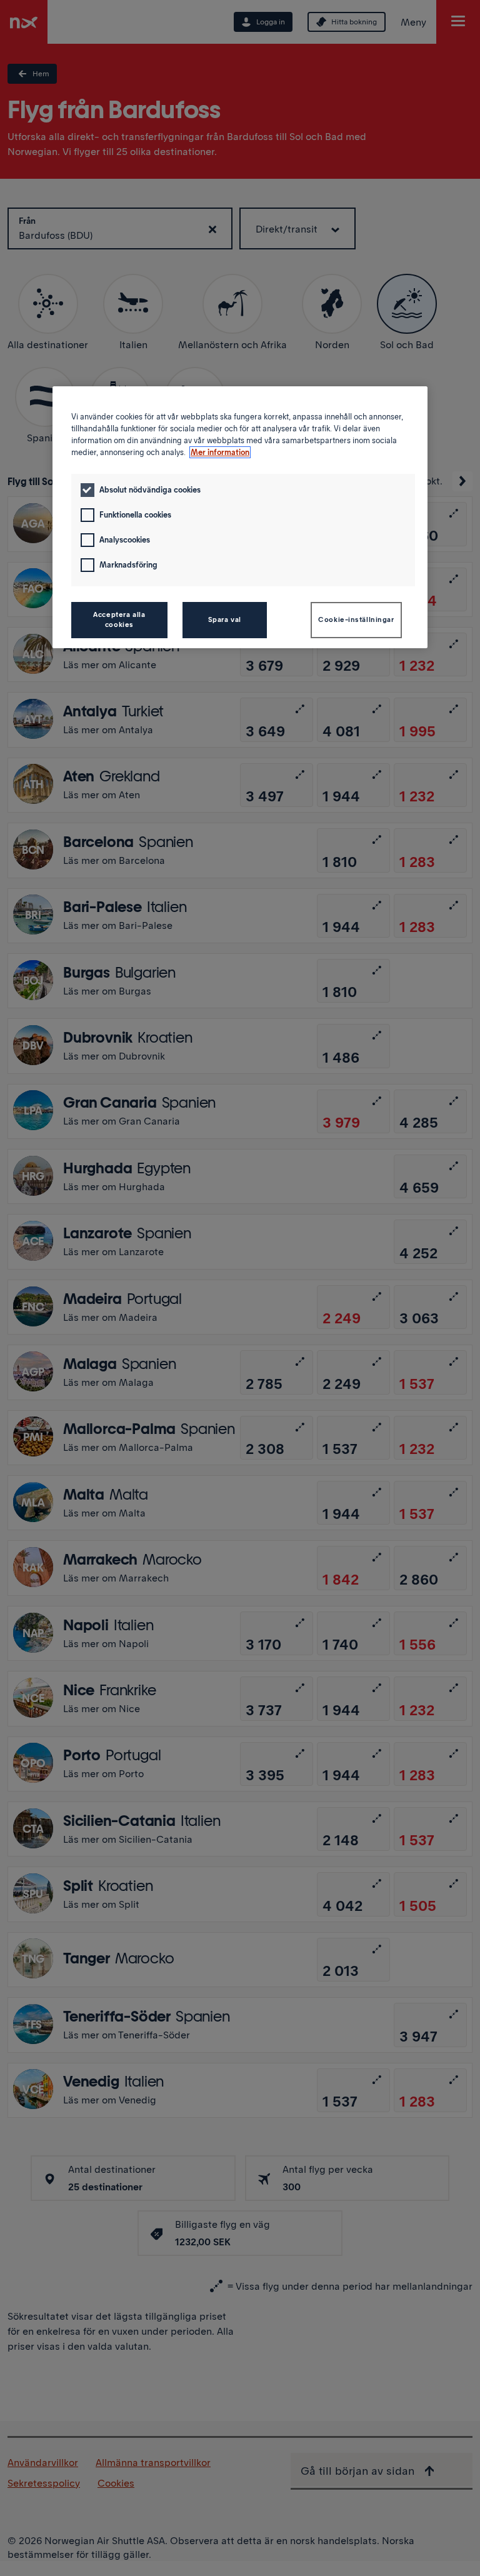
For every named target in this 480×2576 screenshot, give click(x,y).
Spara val (225, 619)
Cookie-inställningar (356, 619)
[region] (240, 517)
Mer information (220, 452)
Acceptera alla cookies (119, 619)
